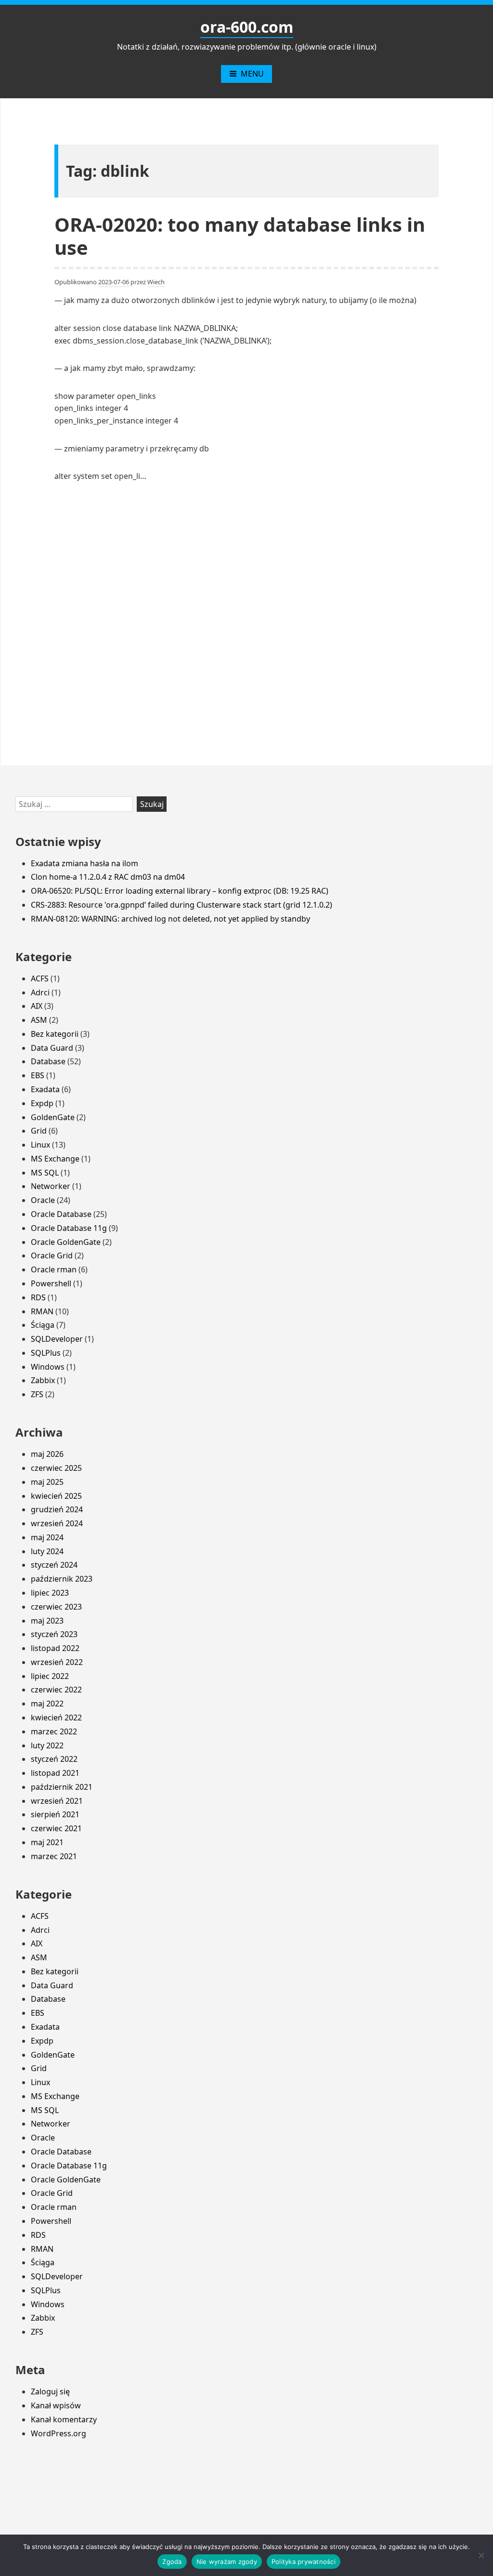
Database (48, 1061)
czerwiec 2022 (56, 1690)
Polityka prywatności (304, 2562)
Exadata (45, 1089)
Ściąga (43, 1325)
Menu (252, 74)
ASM (39, 1020)
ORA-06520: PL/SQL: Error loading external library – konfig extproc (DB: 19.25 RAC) (180, 891)
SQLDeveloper (57, 1339)
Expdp (42, 1103)
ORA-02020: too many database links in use (240, 236)
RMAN (42, 1311)
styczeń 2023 (54, 1634)
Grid (39, 1131)
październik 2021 (62, 1787)
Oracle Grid (52, 1255)
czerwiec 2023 (56, 1607)
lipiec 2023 (50, 1593)
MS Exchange (55, 1159)
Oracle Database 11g (69, 1228)
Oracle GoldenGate (66, 1242)
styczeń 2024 (54, 1565)
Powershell (51, 1283)
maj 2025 (47, 1482)
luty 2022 (47, 1745)
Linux (40, 1145)
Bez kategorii (55, 1034)
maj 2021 (47, 1842)
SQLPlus (46, 1353)
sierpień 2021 (55, 1814)
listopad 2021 (55, 1773)
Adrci (40, 992)
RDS (38, 1297)
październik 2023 (62, 1579)
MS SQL (45, 1173)
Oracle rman (54, 1269)
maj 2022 (47, 1704)
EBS (38, 1075)
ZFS (37, 1394)
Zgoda (172, 2562)
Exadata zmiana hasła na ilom (84, 863)
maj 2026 (47, 1454)
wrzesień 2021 (57, 1801)
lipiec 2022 (50, 1676)
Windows (48, 1367)
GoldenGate (53, 1117)
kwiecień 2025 (56, 1496)
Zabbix (43, 1380)
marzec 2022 (54, 1731)
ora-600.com (247, 27)
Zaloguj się (50, 2391)
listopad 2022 (55, 1648)
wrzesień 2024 (57, 1523)
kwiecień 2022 (56, 1717)
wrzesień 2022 (57, 1662)
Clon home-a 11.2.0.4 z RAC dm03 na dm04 (108, 877)
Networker (51, 1186)
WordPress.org (58, 2433)
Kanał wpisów (56, 2405)
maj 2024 (47, 1537)
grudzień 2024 (57, 1509)
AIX (37, 1006)
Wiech (156, 282)
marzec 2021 (54, 1856)
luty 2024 (47, 1551)
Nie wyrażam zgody (227, 2562)
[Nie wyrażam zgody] (481, 2555)
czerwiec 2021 (56, 1828)
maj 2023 (47, 1621)
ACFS (40, 978)
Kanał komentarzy (64, 2419)
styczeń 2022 (54, 1759)
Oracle (43, 1200)
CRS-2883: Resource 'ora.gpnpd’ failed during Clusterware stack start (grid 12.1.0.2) (182, 905)
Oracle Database (61, 1214)
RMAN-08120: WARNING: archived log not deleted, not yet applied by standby (170, 919)
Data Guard (52, 1048)
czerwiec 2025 (56, 1468)
